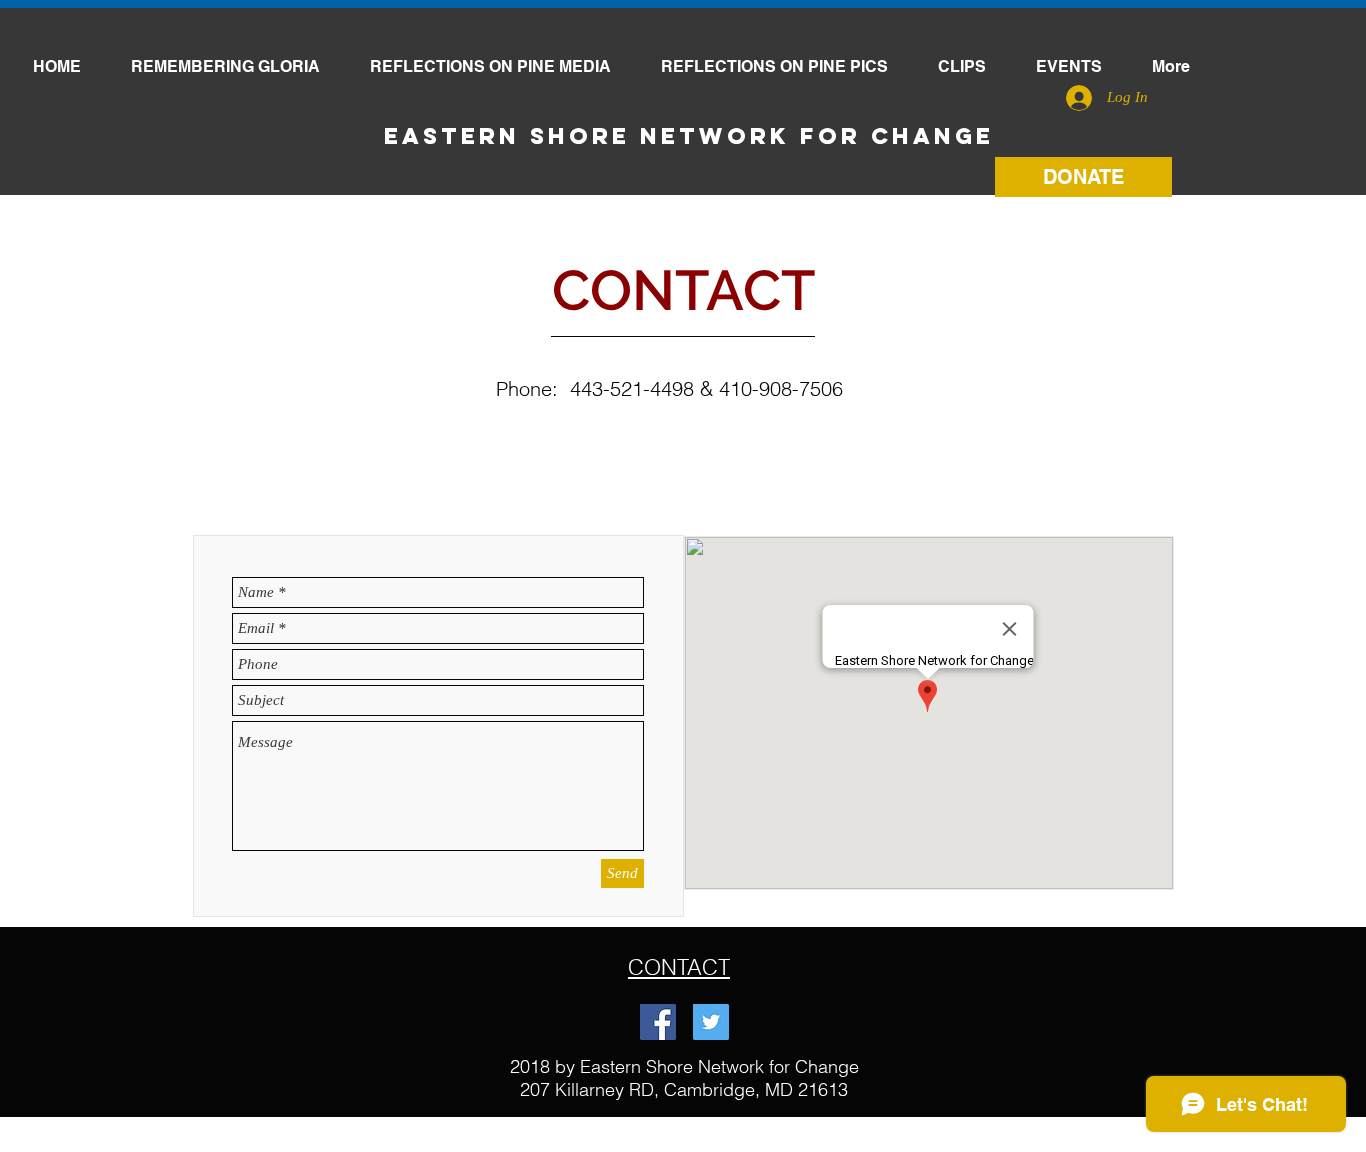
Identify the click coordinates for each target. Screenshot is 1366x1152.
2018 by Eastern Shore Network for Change (684, 1066)
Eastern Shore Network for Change (689, 136)
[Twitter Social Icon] (711, 1022)
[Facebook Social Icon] (658, 1022)
